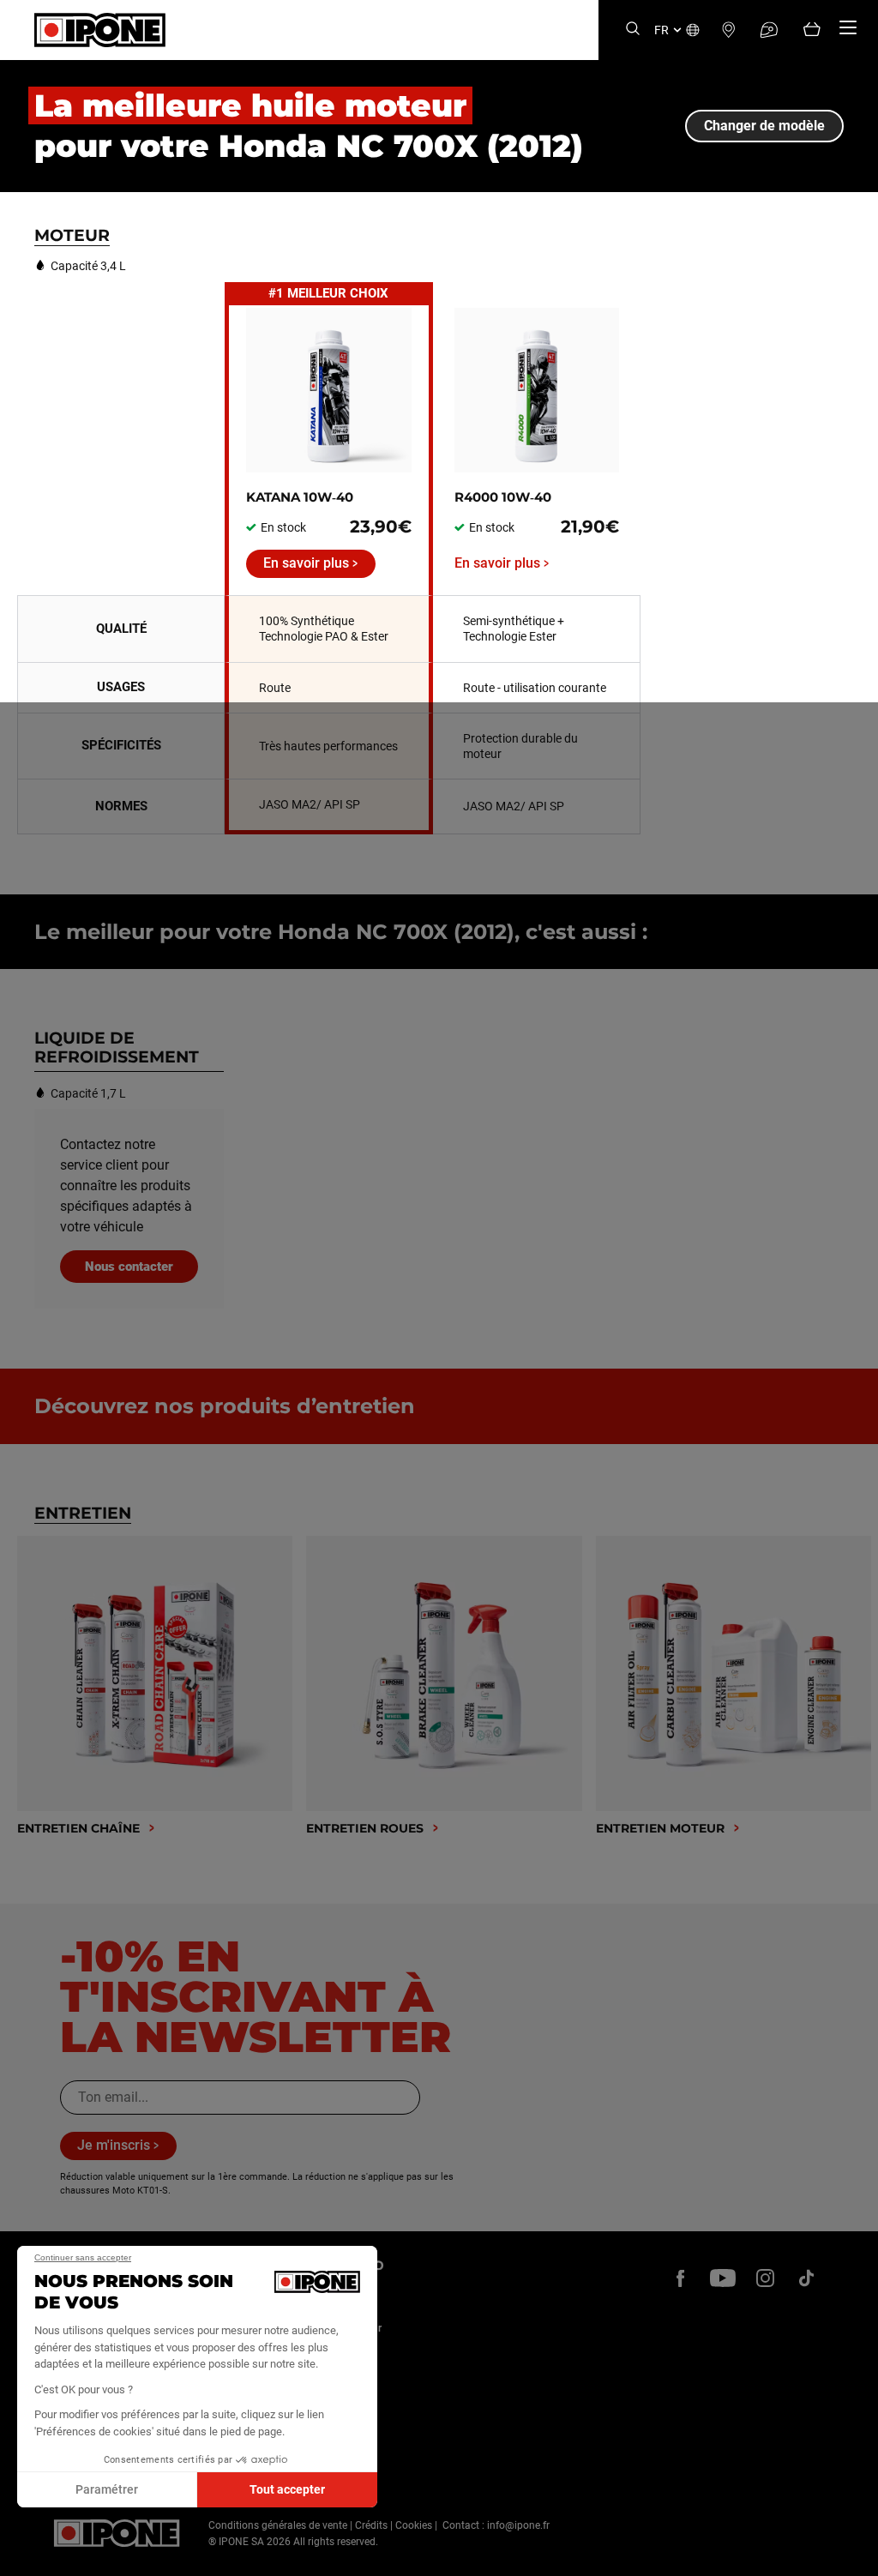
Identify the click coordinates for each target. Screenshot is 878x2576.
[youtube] (723, 2278)
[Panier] (812, 30)
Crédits (371, 2525)
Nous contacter (129, 1267)
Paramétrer (107, 2489)
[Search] (633, 30)
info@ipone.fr (518, 2525)
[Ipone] (117, 2533)
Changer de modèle (764, 126)
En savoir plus (306, 563)
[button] (26, 2557)
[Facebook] (681, 2278)
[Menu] (848, 27)
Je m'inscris (114, 2145)
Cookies (414, 2525)
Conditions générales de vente (278, 2525)
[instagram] (765, 2278)
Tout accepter (287, 2489)
